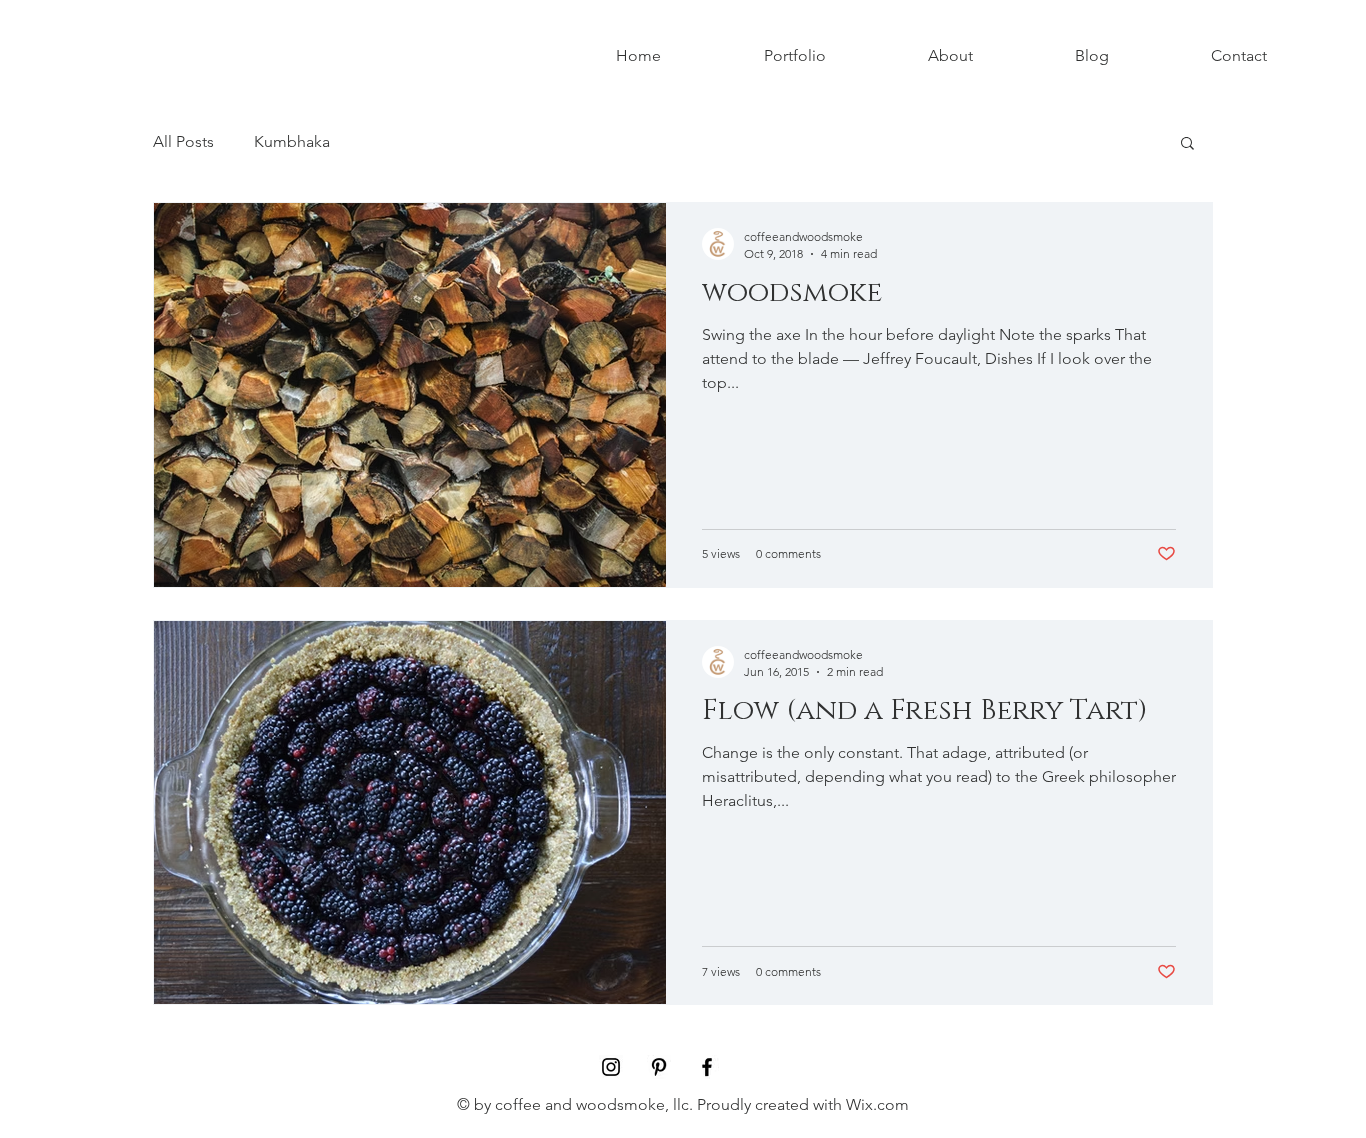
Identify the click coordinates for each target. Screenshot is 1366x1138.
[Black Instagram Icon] (611, 1067)
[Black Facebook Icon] (707, 1067)
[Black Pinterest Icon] (659, 1067)
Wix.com (877, 1104)
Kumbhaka (292, 141)
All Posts (183, 141)
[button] (1187, 144)
